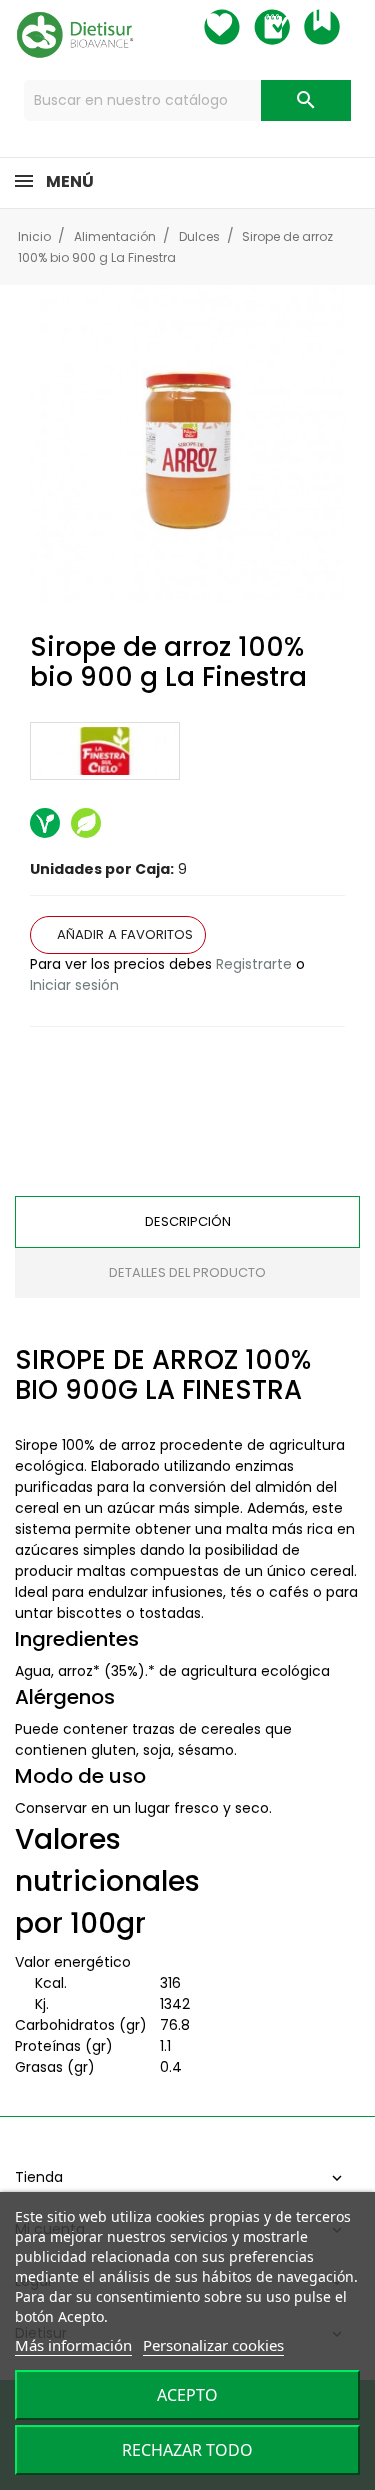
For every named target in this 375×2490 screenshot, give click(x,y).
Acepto (187, 2395)
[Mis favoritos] (240, 27)
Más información (73, 2345)
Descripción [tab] (188, 1221)
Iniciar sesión (74, 985)
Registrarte (254, 964)
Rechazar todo (187, 2450)
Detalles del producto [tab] (187, 1272)
